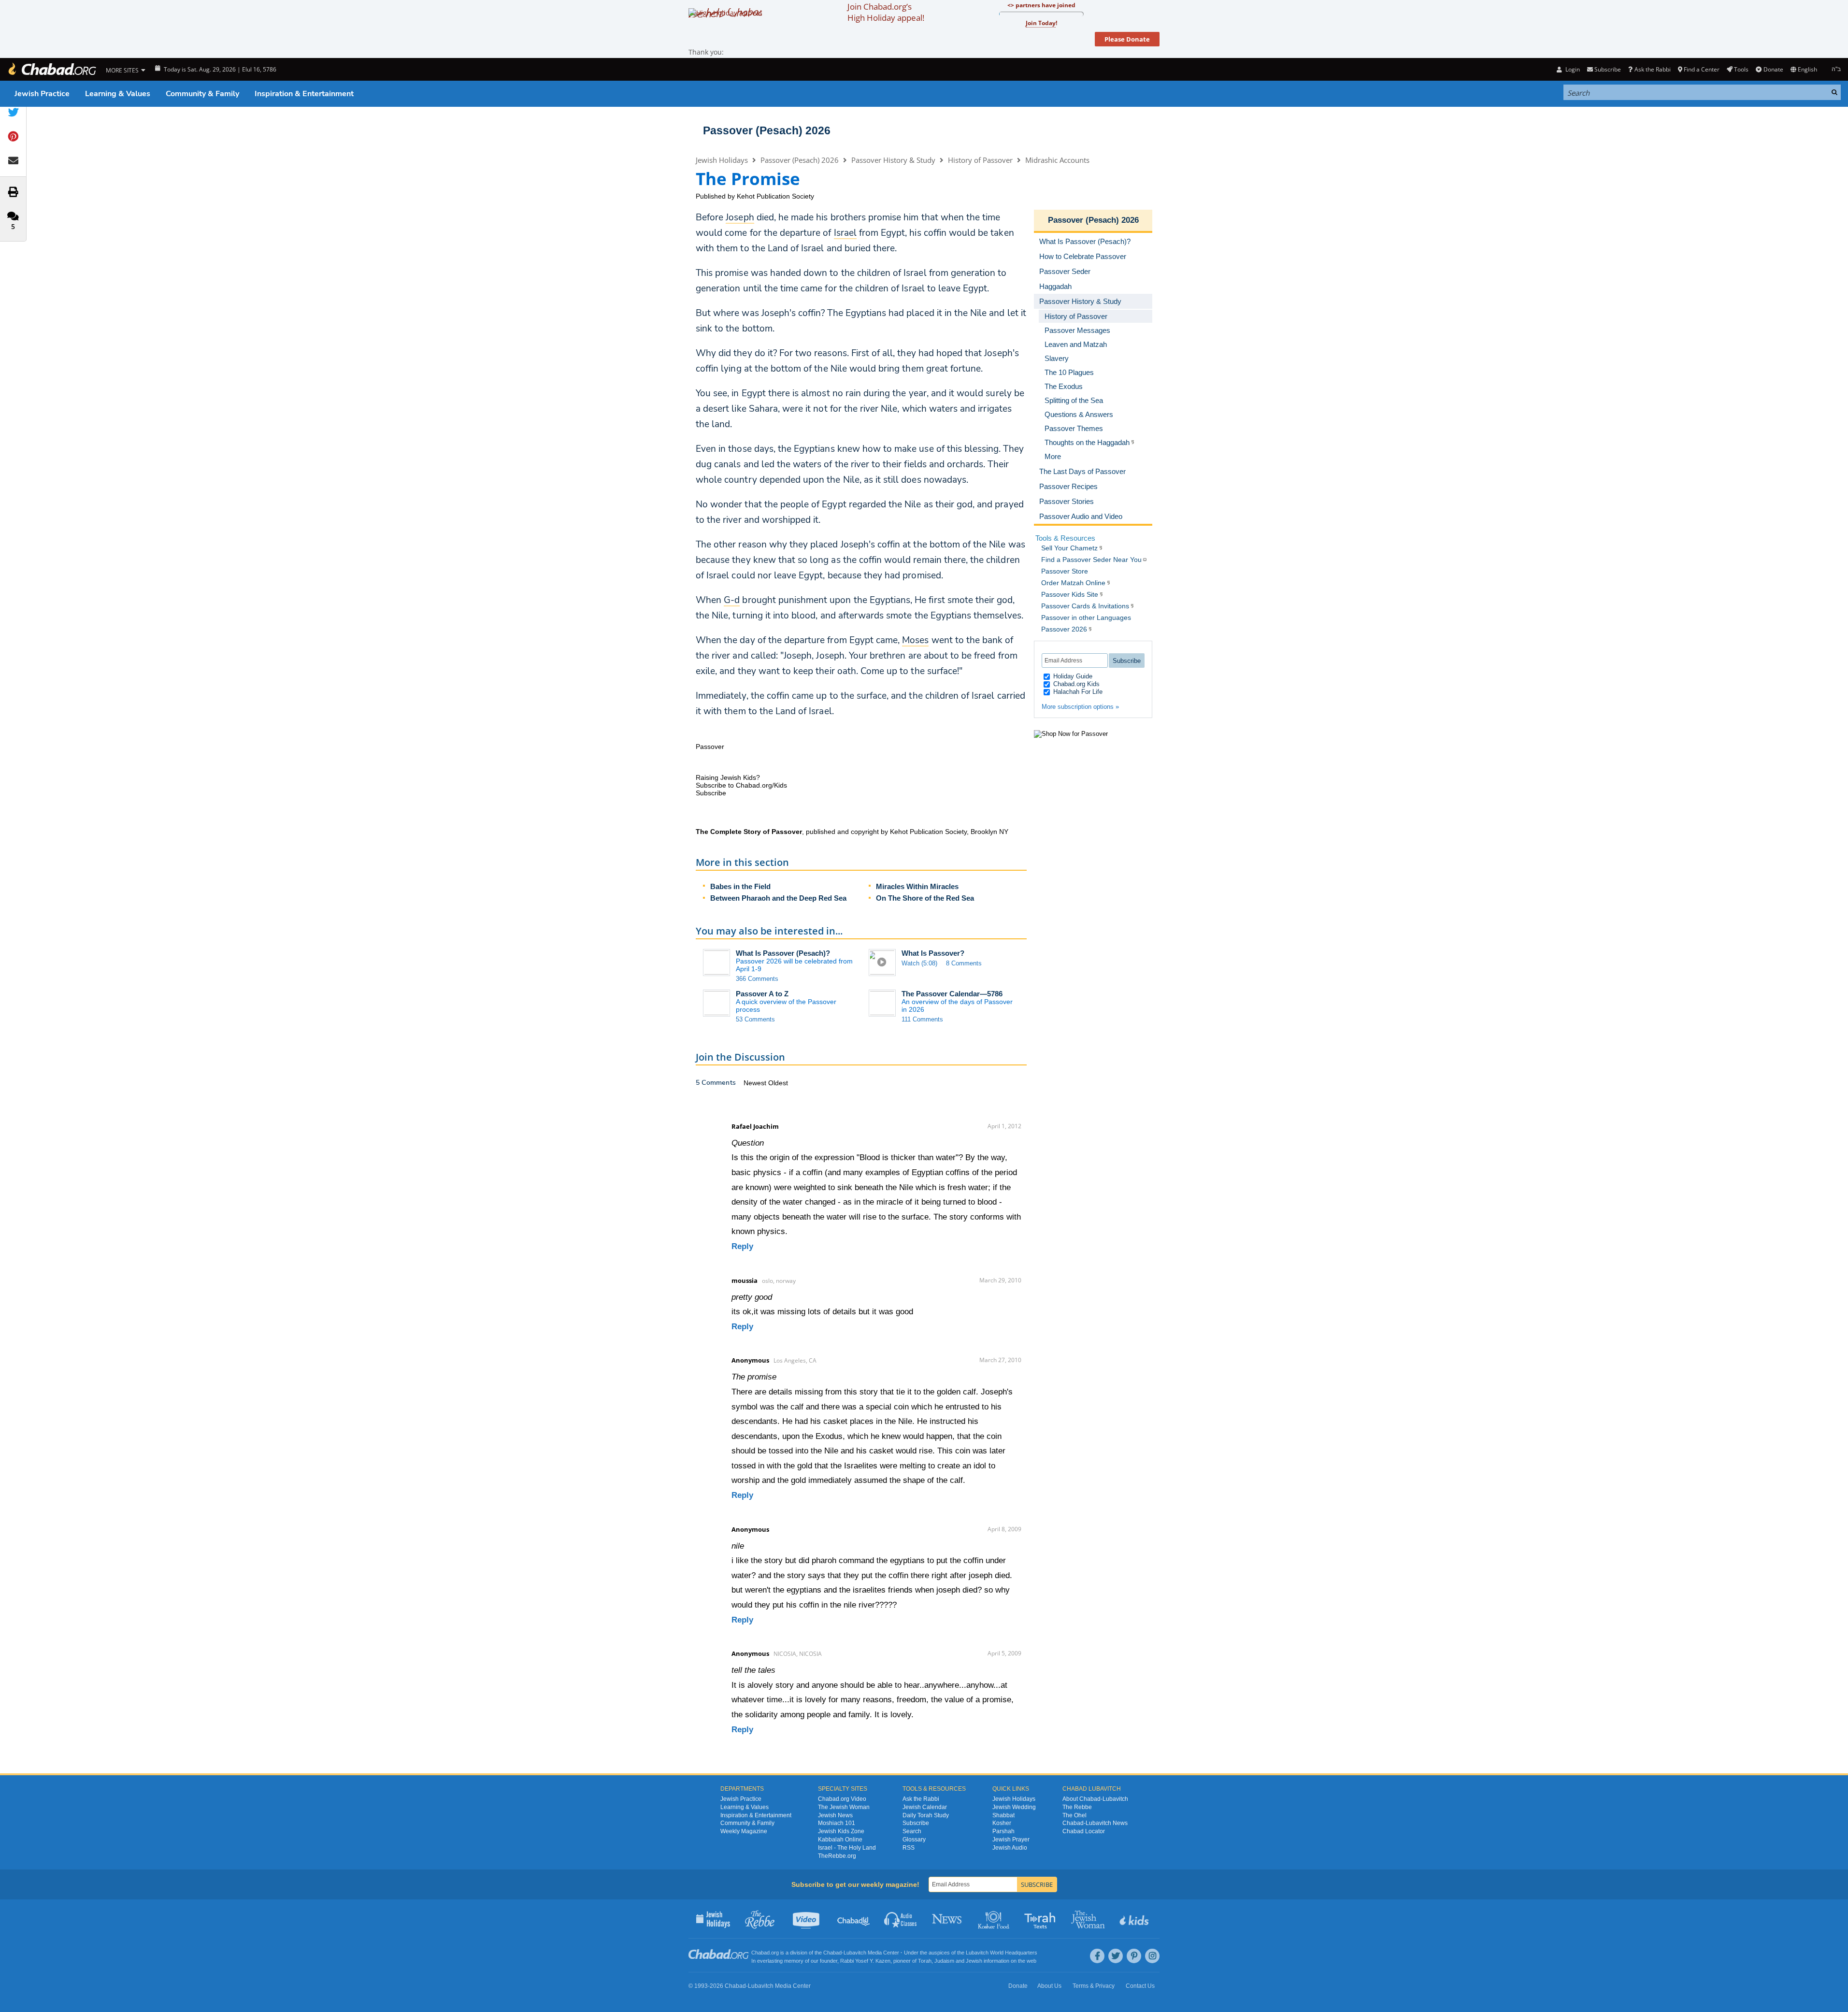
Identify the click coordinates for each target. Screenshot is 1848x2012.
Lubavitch (855, 1953)
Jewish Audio (1010, 1848)
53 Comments (755, 1019)
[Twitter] (1116, 1956)
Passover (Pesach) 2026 (767, 130)
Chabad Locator (1084, 1831)
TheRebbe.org (837, 1856)
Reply (742, 1246)
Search (912, 1831)
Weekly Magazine (744, 1831)
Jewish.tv (807, 1919)
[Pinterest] (1134, 1956)
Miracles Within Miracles (917, 886)
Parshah (1003, 1831)
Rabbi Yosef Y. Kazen (865, 1961)
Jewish (974, 1961)
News (948, 1919)
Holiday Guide (1072, 676)
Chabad (832, 1953)
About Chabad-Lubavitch (1095, 1799)
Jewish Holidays (722, 160)
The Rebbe (1077, 1807)
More (1053, 456)
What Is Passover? (933, 953)
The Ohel (1074, 1815)
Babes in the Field (740, 886)
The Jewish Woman (844, 1807)
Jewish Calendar (925, 1807)
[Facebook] (1097, 1956)
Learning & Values (118, 94)
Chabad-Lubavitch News (1095, 1823)
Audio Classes (901, 1919)
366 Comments (757, 979)
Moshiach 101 (837, 1823)
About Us (1049, 1986)
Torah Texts (1041, 1919)
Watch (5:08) (919, 963)
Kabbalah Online (840, 1840)
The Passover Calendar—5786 (952, 994)
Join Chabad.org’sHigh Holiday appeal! (886, 12)
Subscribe (916, 1823)
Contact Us (1140, 1986)
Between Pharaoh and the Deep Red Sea (778, 898)
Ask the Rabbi (1652, 69)
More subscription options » (1080, 707)
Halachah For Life (1077, 692)
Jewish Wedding (1014, 1807)
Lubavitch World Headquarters (1002, 1953)
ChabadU (854, 1919)
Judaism (944, 1961)
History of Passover (980, 160)
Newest (756, 1083)
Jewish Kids (1135, 1919)
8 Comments (964, 963)
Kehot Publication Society (775, 196)
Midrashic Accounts (1057, 160)
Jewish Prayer (1011, 1840)
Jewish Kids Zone (841, 1831)
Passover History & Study (893, 160)
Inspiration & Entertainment (304, 94)
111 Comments (922, 1019)
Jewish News (835, 1815)
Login (1572, 69)
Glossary (914, 1840)
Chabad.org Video (842, 1799)
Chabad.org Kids (1075, 684)
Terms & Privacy (1094, 1986)
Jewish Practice (42, 94)
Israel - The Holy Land (847, 1848)
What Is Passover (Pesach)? (783, 953)
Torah (925, 1961)
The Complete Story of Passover (749, 832)
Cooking (995, 1919)
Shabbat (1003, 1815)
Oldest (778, 1083)
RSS (909, 1848)
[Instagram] (1152, 1956)
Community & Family (202, 94)
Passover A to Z (762, 994)
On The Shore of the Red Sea (925, 898)
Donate (1773, 69)
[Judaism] (52, 69)
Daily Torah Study (926, 1815)
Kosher (1002, 1823)
